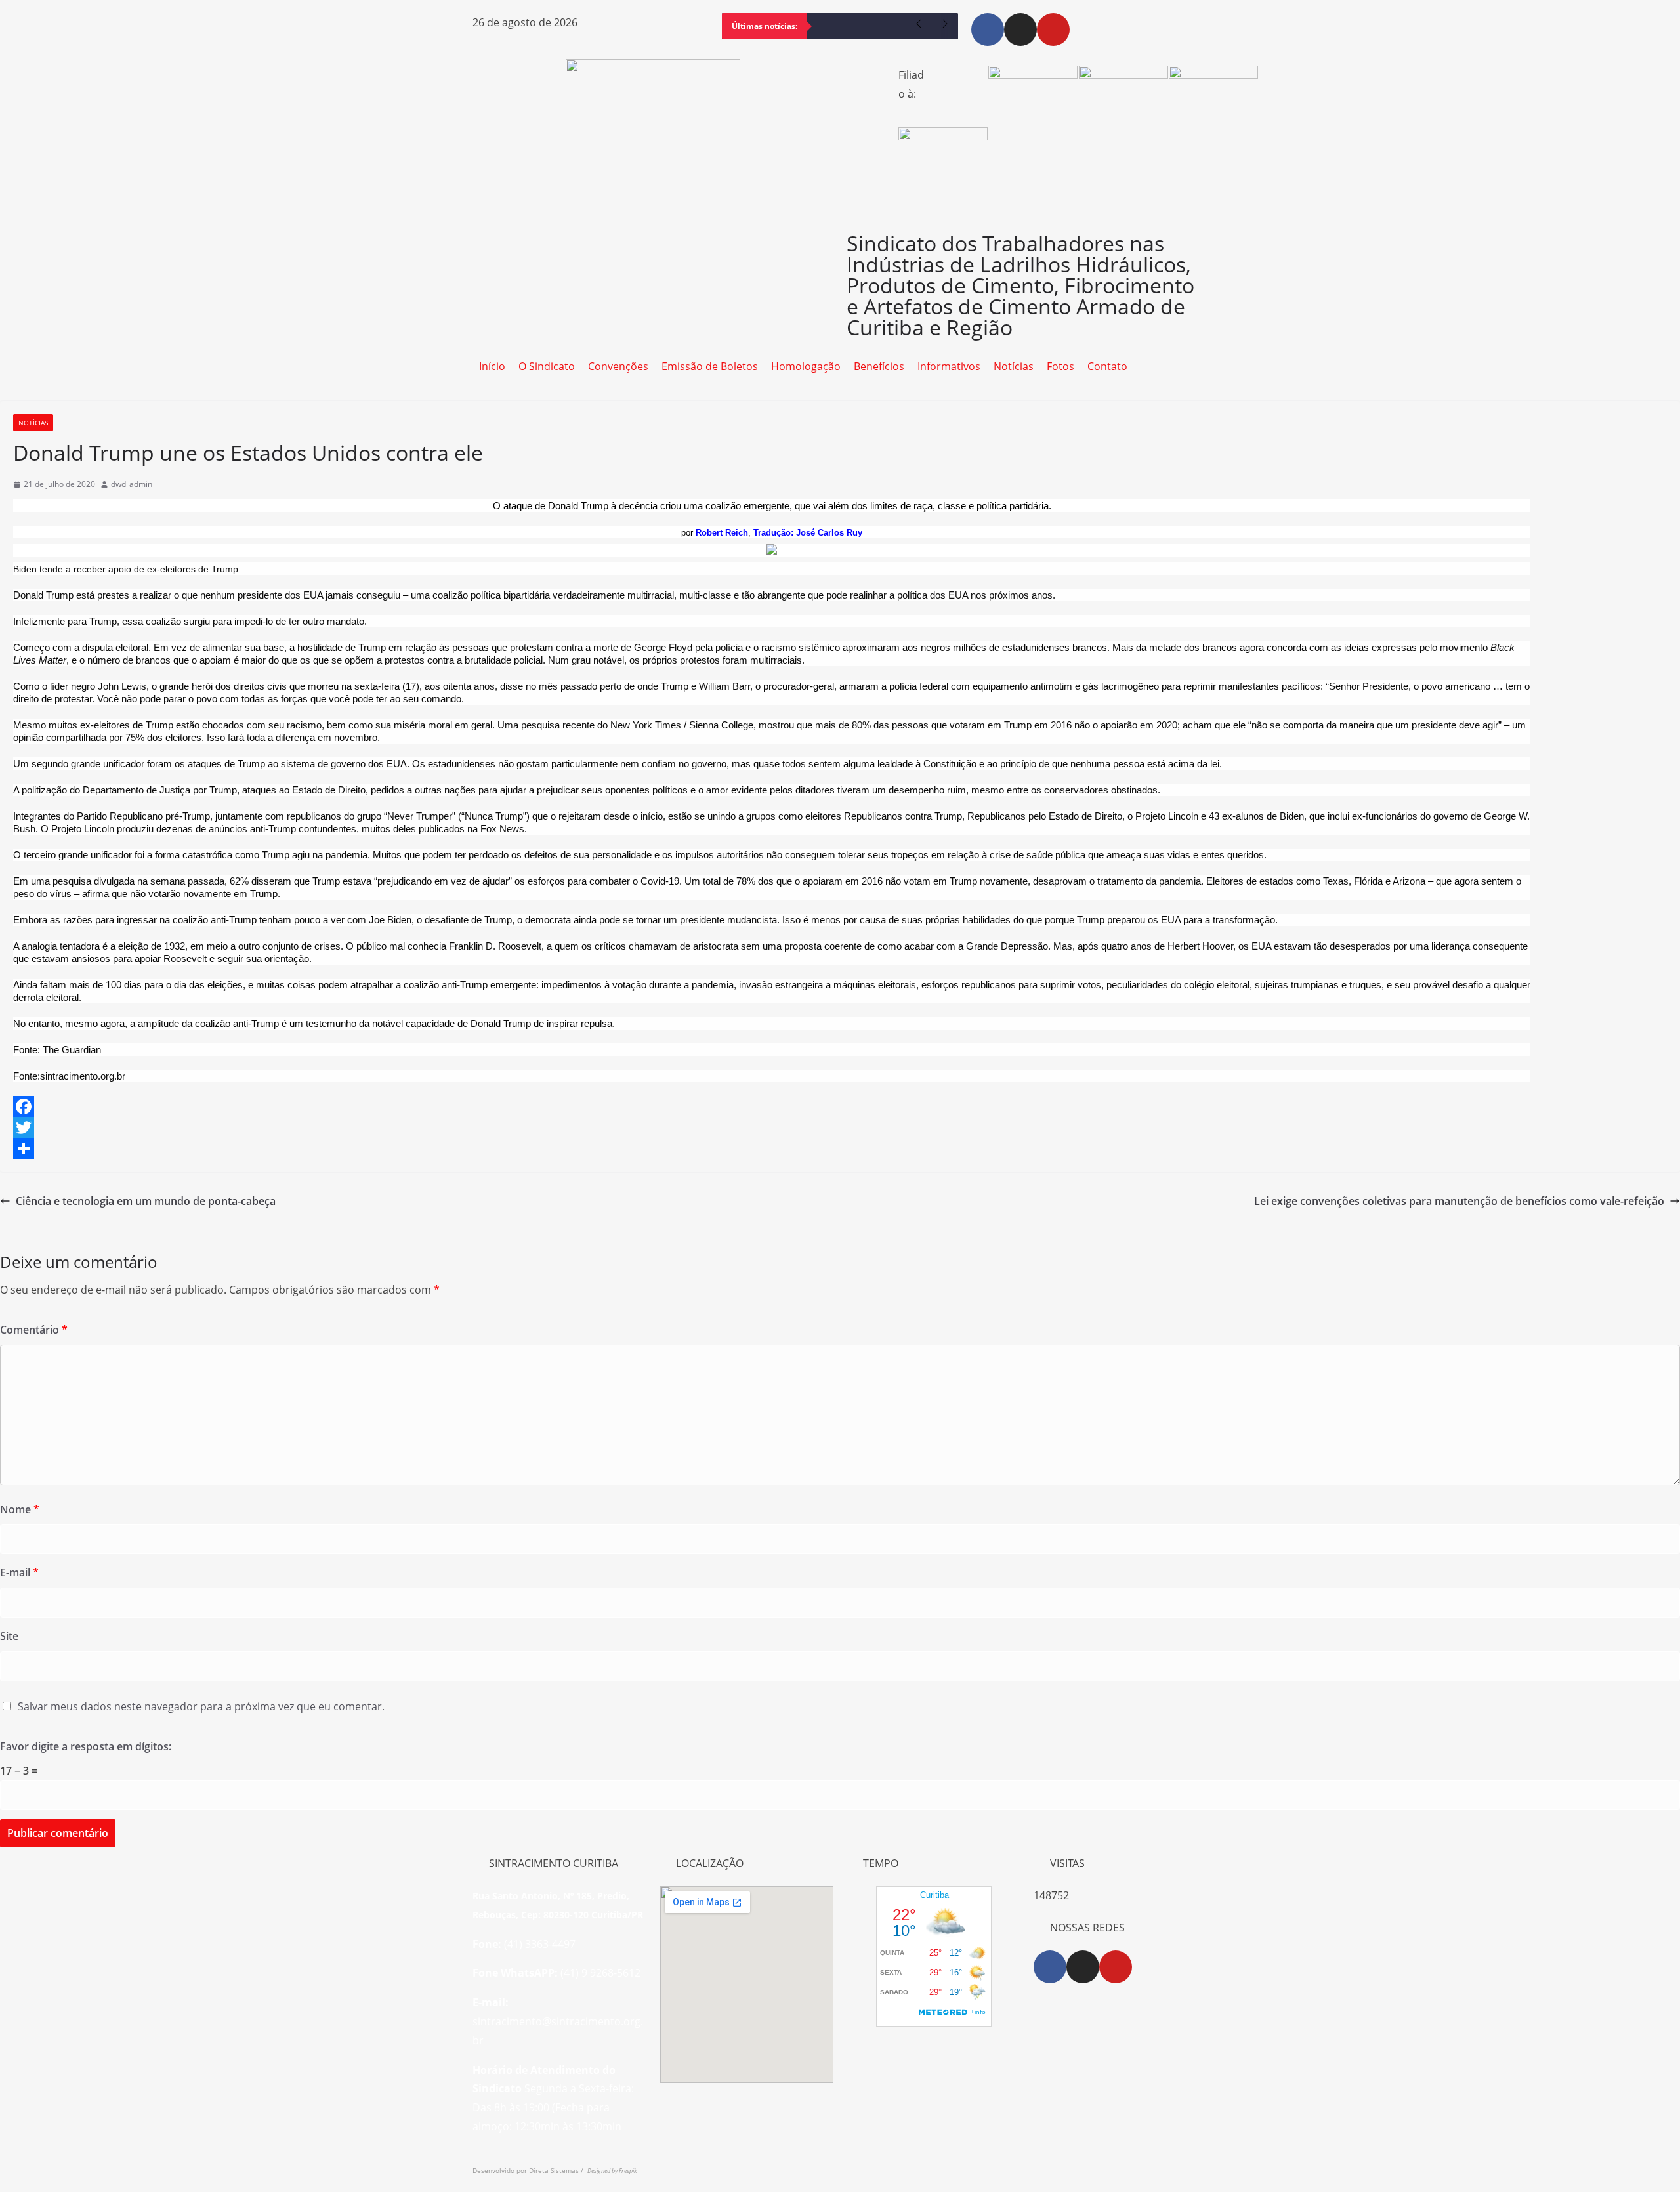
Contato (1107, 366)
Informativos (949, 366)
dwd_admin (132, 484)
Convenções (618, 366)
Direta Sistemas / (558, 2170)
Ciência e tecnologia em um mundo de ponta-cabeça (146, 1201)
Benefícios (879, 366)
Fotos (1060, 366)
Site (9, 1636)
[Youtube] (1053, 30)
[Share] (840, 1149)
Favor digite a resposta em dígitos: (86, 1746)
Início (492, 366)
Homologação (806, 366)
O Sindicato (547, 366)
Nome (20, 1509)
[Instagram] (1020, 30)
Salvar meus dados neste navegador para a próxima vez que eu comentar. (201, 1706)
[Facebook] (988, 30)
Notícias (1014, 366)
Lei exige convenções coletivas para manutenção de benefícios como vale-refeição (1459, 1201)
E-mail (19, 1572)
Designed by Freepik (612, 2171)
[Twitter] (840, 1128)
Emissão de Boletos (710, 366)
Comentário (34, 1330)
